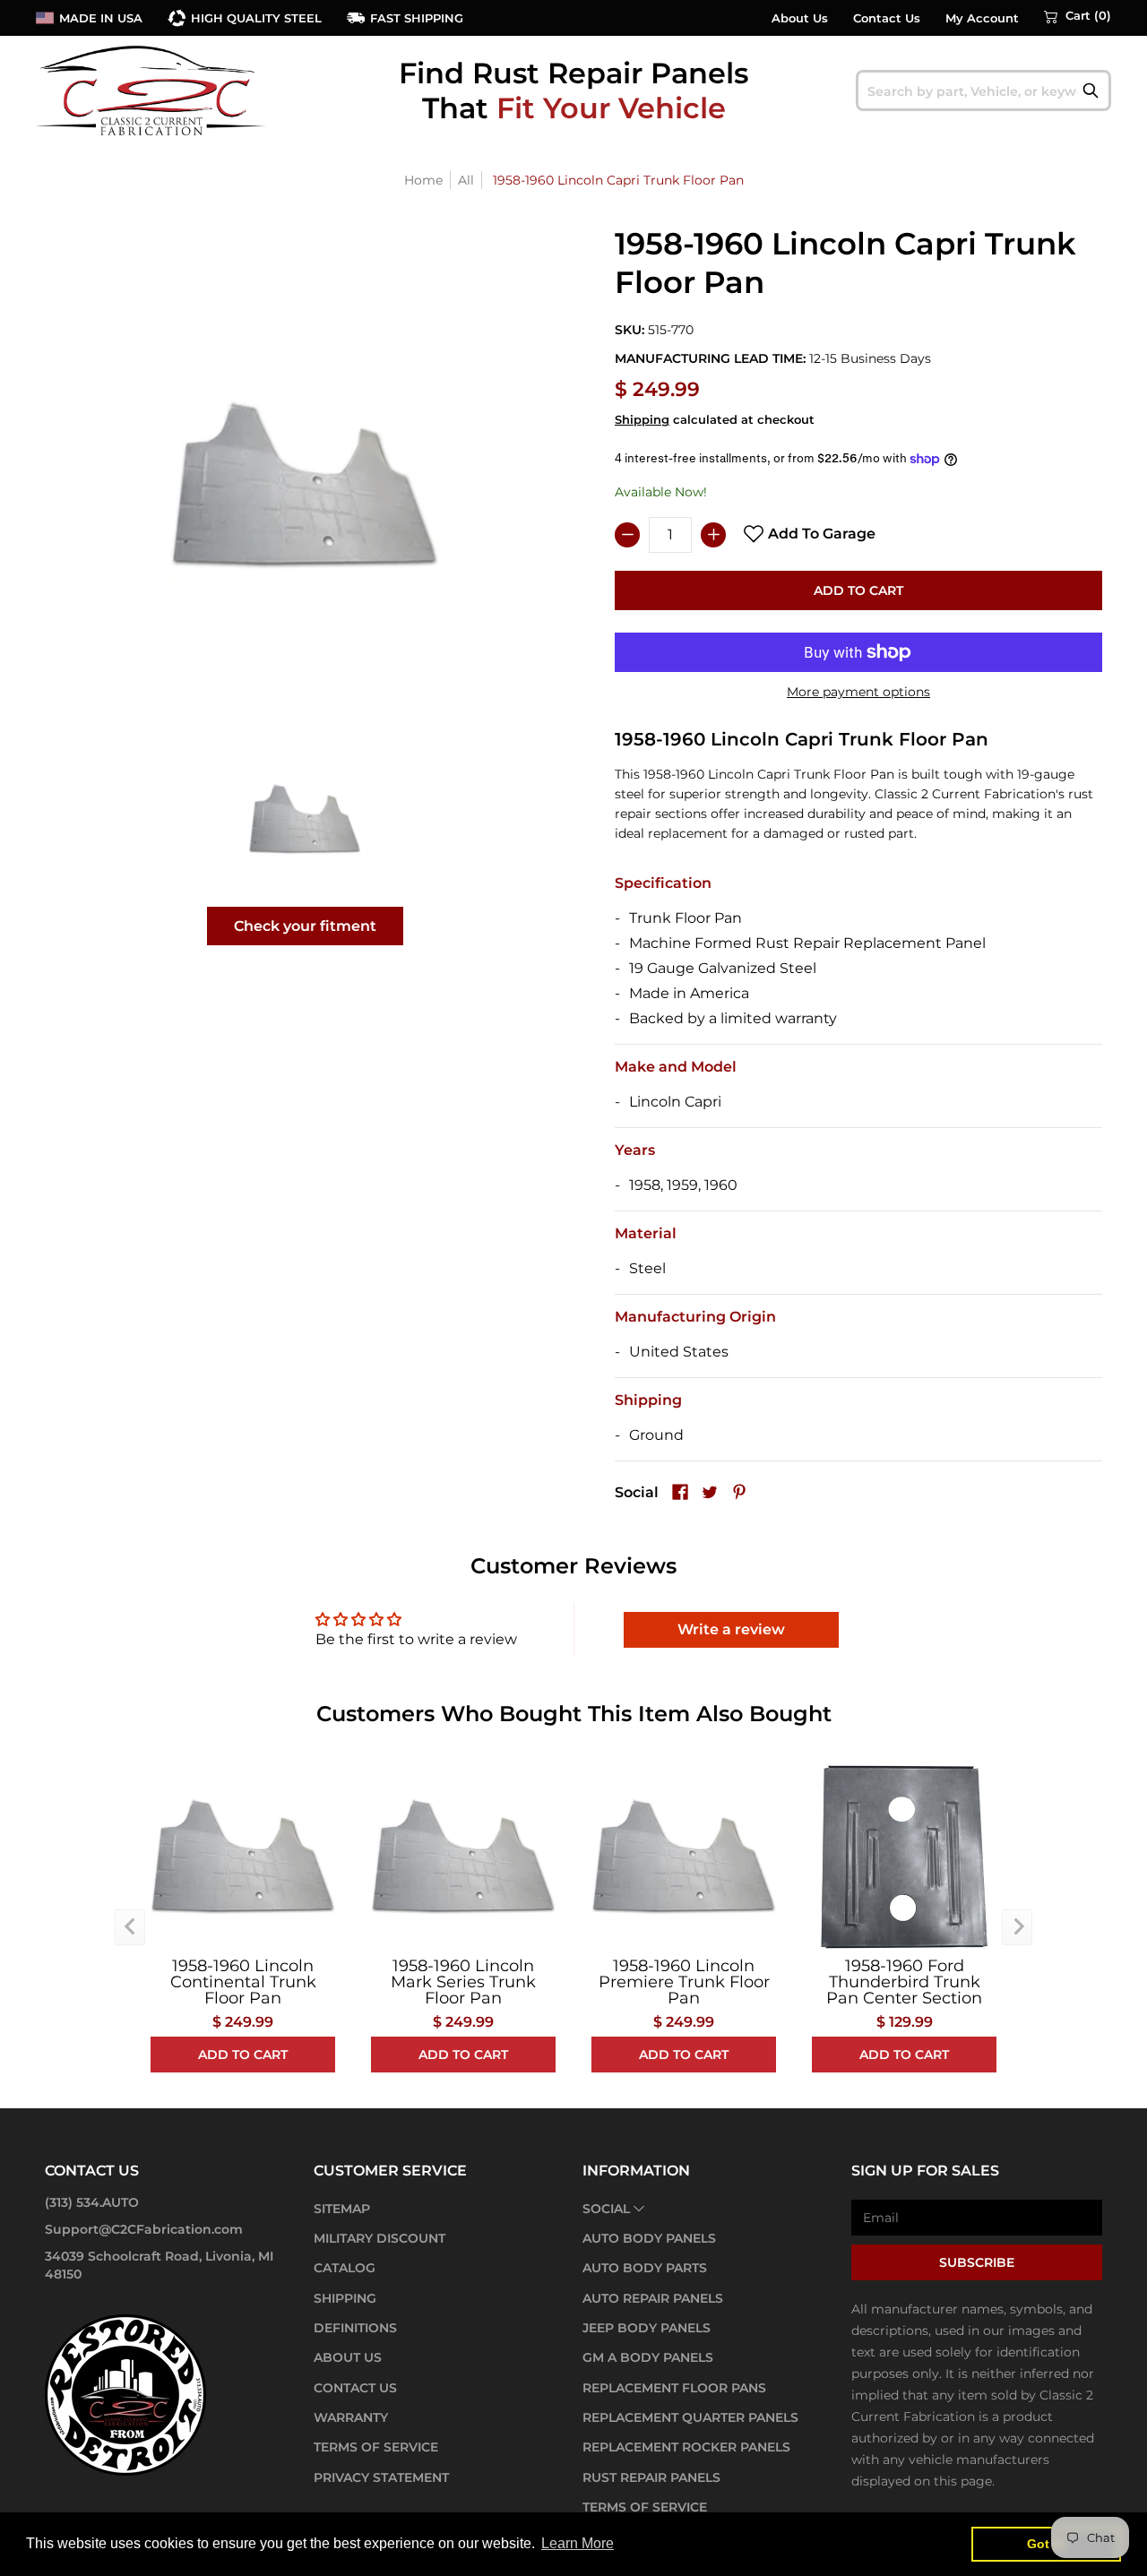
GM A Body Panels (648, 2357)
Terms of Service (376, 2447)
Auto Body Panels (649, 2238)
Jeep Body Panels (647, 2328)
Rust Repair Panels (651, 2477)
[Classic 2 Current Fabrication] (152, 90)
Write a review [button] (731, 1629)
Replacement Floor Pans (674, 2388)
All (466, 180)
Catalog (345, 2268)
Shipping (642, 420)
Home (423, 180)
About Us (800, 18)
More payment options (858, 692)
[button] (1078, 16)
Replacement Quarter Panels (690, 2417)
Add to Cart (858, 590)
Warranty (351, 2417)
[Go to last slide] (130, 1927)
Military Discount (379, 2238)
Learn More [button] (578, 2543)
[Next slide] (1017, 1927)
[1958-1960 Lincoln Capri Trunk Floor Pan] (305, 818)
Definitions (355, 2328)
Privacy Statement (381, 2477)
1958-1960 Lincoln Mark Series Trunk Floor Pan (463, 1982)
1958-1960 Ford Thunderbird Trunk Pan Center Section (904, 1982)
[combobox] (983, 90)
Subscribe (977, 2262)
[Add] (713, 535)
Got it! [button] (1046, 2544)
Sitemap (342, 2209)
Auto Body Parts (645, 2268)
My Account (982, 18)
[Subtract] (627, 535)
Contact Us (887, 18)
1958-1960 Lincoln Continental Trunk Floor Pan (243, 1982)
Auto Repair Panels (653, 2298)
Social (606, 2209)
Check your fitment (305, 926)
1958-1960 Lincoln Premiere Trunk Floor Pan (684, 1982)
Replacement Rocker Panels (686, 2447)
